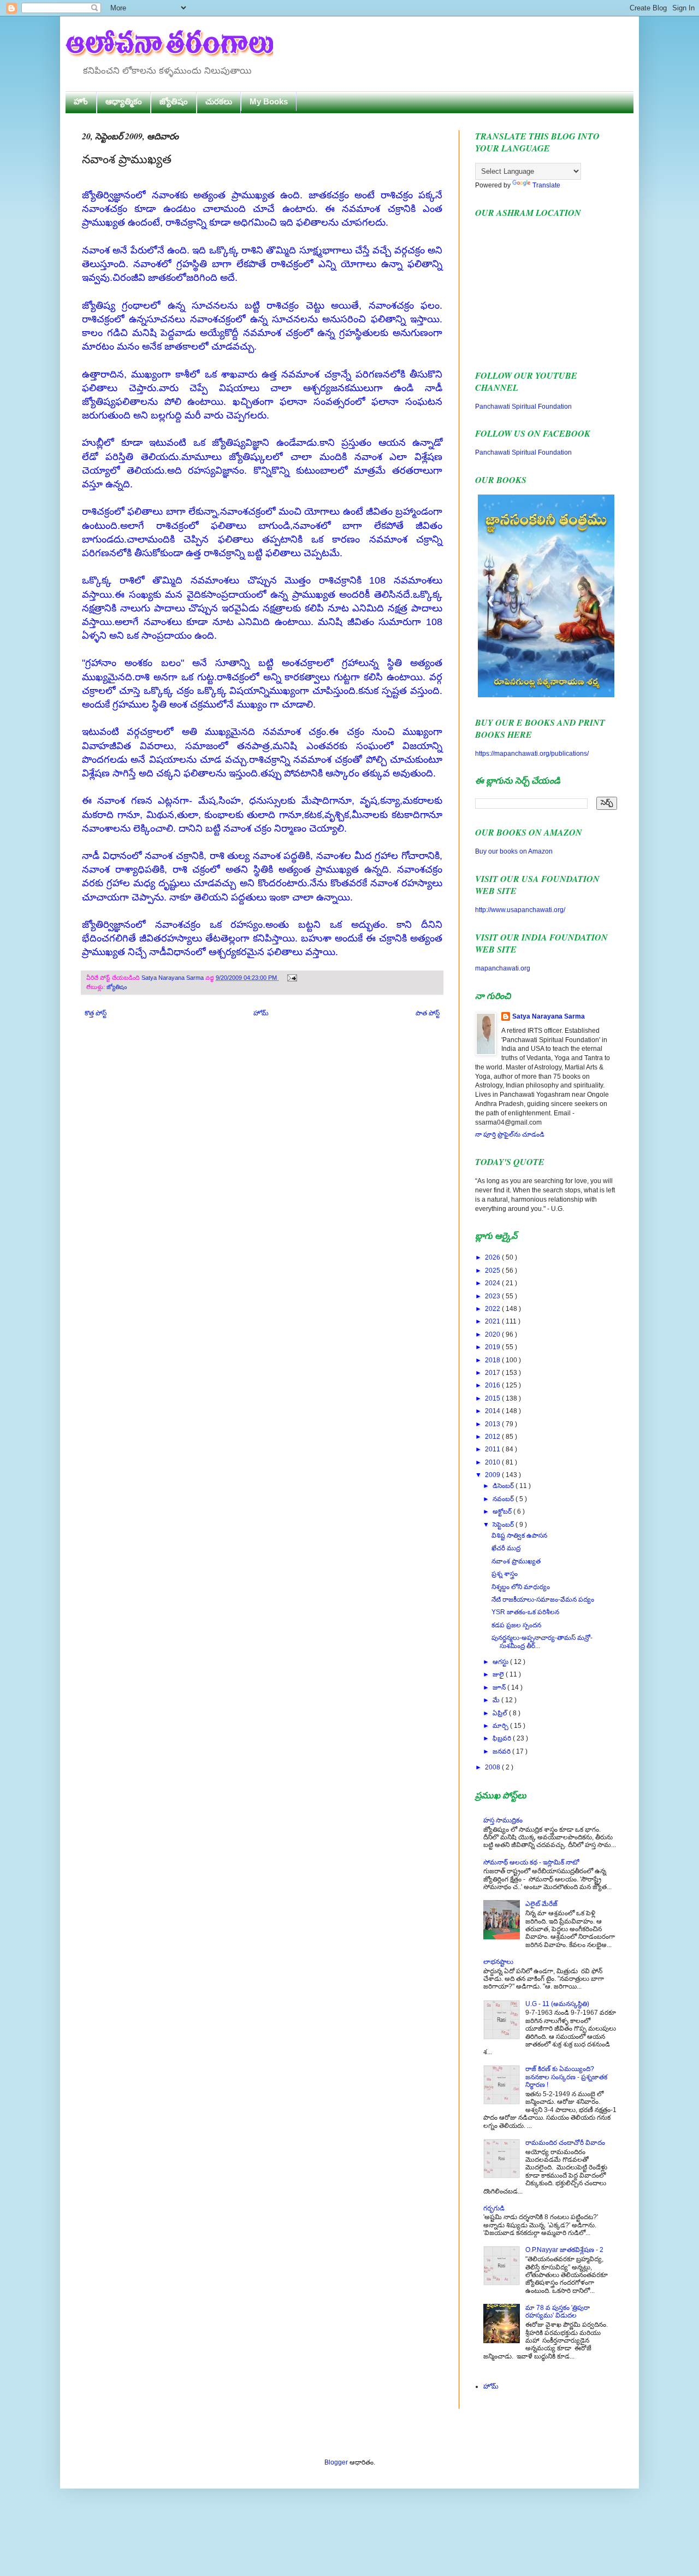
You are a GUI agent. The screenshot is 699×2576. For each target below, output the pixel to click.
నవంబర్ (504, 1499)
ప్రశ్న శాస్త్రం (505, 1574)
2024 (493, 1283)
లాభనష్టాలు (498, 1962)
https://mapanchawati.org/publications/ (532, 754)
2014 (493, 1411)
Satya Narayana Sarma (173, 978)
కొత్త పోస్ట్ (96, 1013)
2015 (493, 1398)
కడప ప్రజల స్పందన (516, 1625)
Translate (546, 185)
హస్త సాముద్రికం (503, 1820)
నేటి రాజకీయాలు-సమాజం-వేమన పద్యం (543, 1599)
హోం (81, 101)
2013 (493, 1424)
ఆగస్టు (501, 1662)
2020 (493, 1334)
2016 (493, 1385)
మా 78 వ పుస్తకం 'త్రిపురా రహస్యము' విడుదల (558, 2312)
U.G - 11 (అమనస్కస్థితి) (557, 2004)
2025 (493, 1271)
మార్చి (501, 1726)
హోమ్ (261, 1013)
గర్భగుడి (494, 2208)
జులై (499, 1674)
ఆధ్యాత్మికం (124, 101)
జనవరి (502, 1751)
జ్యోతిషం (174, 101)
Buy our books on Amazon (514, 851)
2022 (493, 1309)
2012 (493, 1437)
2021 (493, 1321)
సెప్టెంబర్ (504, 1525)
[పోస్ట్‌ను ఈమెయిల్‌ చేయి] (291, 978)
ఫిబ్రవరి (503, 1738)
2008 (493, 1767)
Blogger (336, 2462)
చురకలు (219, 101)
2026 (493, 1257)
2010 (493, 1462)
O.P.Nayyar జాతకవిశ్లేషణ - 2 (564, 2250)
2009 (493, 1475)
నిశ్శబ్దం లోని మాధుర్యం (521, 1587)
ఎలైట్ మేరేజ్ (541, 1904)
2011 (493, 1449)
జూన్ (500, 1687)
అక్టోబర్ (503, 1512)
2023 (493, 1296)
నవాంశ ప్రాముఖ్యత (516, 1561)
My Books (269, 101)
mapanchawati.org (503, 968)
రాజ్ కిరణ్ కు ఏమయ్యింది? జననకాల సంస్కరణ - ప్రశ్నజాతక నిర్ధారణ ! (566, 2077)
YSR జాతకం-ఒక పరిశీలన (525, 1612)
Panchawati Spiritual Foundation (523, 407)
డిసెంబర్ (504, 1486)
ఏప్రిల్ (501, 1713)
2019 (493, 1347)
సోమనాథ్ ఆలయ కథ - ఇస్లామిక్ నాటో (531, 1862)
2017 (493, 1373)
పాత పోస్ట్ (428, 1013)
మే (497, 1700)
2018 (493, 1360)
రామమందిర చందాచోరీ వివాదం (565, 2143)
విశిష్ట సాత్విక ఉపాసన (519, 1536)
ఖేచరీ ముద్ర (506, 1548)
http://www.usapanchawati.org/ (520, 910)
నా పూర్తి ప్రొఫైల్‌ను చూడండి (510, 1134)
